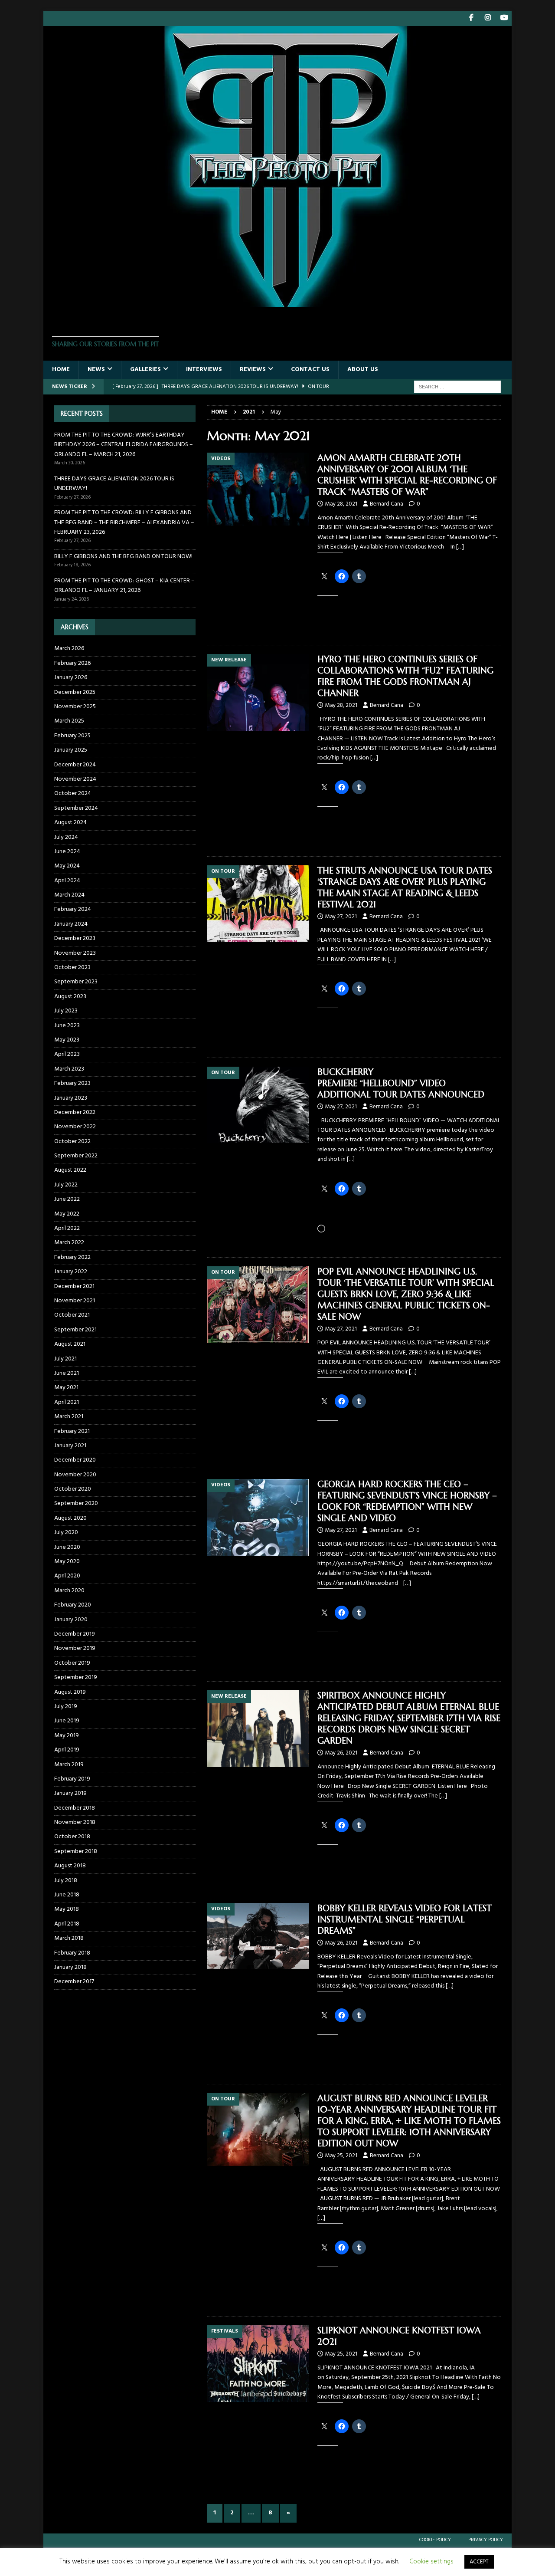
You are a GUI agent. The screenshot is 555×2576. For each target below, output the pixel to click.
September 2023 (76, 982)
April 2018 (67, 1924)
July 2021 (65, 1359)
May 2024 (67, 866)
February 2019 (72, 1779)
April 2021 (67, 1402)
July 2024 (66, 837)
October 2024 (73, 793)
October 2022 (72, 1142)
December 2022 (75, 1112)
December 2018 (75, 1808)
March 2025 (69, 721)
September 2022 (76, 1156)
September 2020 (76, 1503)
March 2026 (69, 649)
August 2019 (70, 1692)
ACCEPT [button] (479, 2562)
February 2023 (72, 1083)
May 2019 (67, 1736)
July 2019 (66, 1707)
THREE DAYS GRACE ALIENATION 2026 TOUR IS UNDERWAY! (114, 484)
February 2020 (73, 1605)
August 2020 (70, 1518)
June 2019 (67, 1721)
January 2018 (70, 1967)
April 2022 (67, 1228)
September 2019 (76, 1677)
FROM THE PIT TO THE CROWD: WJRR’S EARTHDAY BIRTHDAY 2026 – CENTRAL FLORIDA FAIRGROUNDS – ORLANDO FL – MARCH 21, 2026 (124, 445)
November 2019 (75, 1648)
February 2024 (73, 909)
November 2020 (75, 1475)
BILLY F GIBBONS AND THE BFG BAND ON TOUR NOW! (123, 557)
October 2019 (72, 1663)
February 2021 (72, 1431)
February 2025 (72, 736)
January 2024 (71, 924)
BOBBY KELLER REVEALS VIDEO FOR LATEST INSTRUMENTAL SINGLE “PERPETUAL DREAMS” (405, 1920)
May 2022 (67, 1214)
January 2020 (71, 1620)
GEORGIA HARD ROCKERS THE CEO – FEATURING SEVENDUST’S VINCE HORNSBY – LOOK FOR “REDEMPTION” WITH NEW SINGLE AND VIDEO (407, 1501)
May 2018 (67, 1909)
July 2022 (66, 1185)
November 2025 (75, 707)
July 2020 (66, 1533)
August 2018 (70, 1866)
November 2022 (75, 1127)
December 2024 (75, 765)
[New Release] (258, 692)
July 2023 (66, 1011)
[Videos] (258, 489)
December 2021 (74, 1286)
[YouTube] (504, 18)
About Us (363, 370)
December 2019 (75, 1634)
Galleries (145, 370)
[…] (460, 547)
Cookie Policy (435, 2540)
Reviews (253, 370)
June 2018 (67, 1895)
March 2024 (69, 895)
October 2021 (72, 1315)
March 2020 (69, 1591)
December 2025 (75, 692)
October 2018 (72, 1837)
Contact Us (310, 370)
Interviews (204, 370)
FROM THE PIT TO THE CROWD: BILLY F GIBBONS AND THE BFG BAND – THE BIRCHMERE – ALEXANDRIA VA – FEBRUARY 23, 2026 (124, 522)
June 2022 (67, 1199)
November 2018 (75, 1822)
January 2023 (71, 1098)
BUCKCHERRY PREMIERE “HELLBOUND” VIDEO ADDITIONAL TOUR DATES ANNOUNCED (401, 1083)
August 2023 (70, 997)
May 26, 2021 (341, 1753)
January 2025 (71, 750)
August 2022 (70, 1170)
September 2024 (76, 808)
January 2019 (70, 1793)
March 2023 (69, 1069)
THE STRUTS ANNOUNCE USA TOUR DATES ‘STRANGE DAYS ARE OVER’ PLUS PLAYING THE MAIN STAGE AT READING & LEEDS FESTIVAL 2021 (405, 888)
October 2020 (73, 1489)
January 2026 (71, 678)
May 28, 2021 (341, 504)
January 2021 (70, 1446)
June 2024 (67, 852)
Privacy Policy (486, 2540)
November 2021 (75, 1301)
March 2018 (69, 1938)
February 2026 (72, 663)
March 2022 (69, 1243)
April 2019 (67, 1750)
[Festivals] (258, 2364)
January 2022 (71, 1272)
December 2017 (74, 1982)
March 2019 (69, 1765)
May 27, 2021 (341, 917)
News (96, 370)
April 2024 (67, 881)
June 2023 (67, 1026)
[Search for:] (457, 387)
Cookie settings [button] (431, 2562)
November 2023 (75, 953)
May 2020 (67, 1562)
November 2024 (75, 779)
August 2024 (70, 823)
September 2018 (76, 1851)
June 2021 (67, 1373)
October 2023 (72, 968)
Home (61, 370)
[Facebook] (471, 18)
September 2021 (75, 1330)
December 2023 (75, 938)
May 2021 (66, 1388)
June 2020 (67, 1547)
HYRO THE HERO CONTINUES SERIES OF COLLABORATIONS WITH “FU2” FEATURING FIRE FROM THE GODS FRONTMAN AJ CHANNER (405, 676)
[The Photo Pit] (277, 302)
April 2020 (67, 1576)
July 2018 (66, 1881)
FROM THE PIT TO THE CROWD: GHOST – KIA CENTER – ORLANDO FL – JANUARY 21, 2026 (124, 586)
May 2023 (67, 1040)
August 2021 (70, 1344)
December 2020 (75, 1460)
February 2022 (72, 1257)
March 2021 (69, 1417)
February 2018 (72, 1953)
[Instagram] (488, 18)
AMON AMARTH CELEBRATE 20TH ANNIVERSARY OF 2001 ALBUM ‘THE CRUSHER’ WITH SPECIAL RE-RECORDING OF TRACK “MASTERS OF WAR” (407, 475)
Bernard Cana (387, 504)
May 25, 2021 (341, 2156)
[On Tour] (258, 904)
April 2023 (67, 1054)
